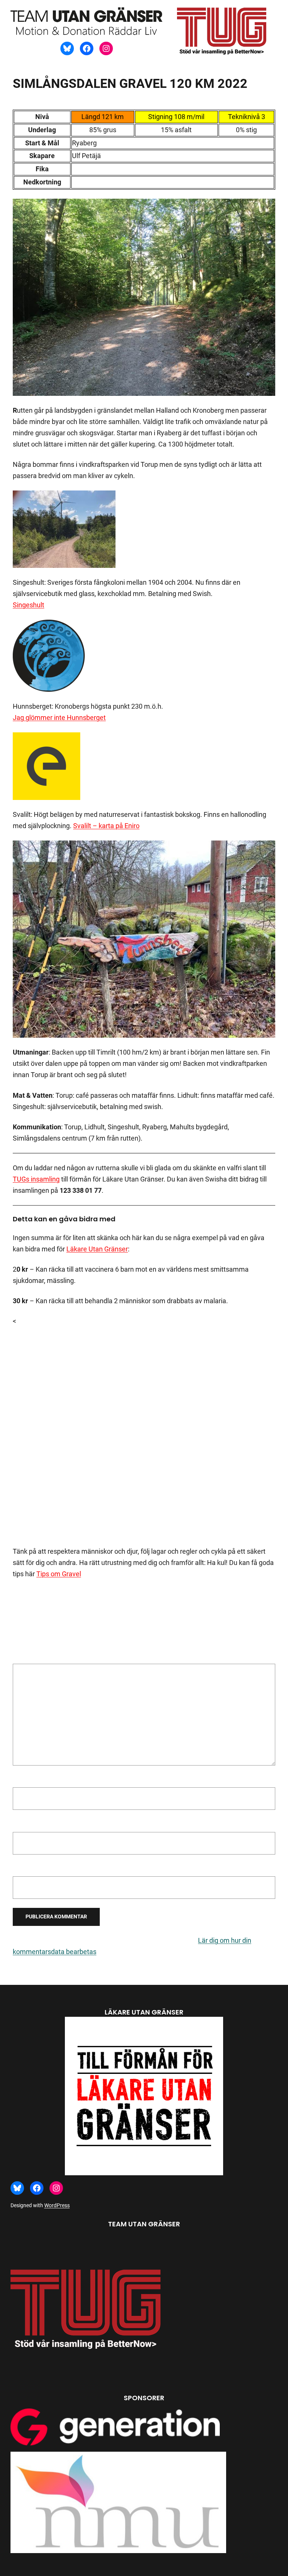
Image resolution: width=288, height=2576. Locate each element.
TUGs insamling (36, 1179)
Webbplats (29, 1869)
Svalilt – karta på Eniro (106, 826)
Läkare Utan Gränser (97, 1249)
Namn (24, 1780)
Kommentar (33, 1658)
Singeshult (28, 605)
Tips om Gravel (59, 1574)
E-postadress (34, 1824)
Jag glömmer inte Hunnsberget (59, 718)
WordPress (57, 2205)
